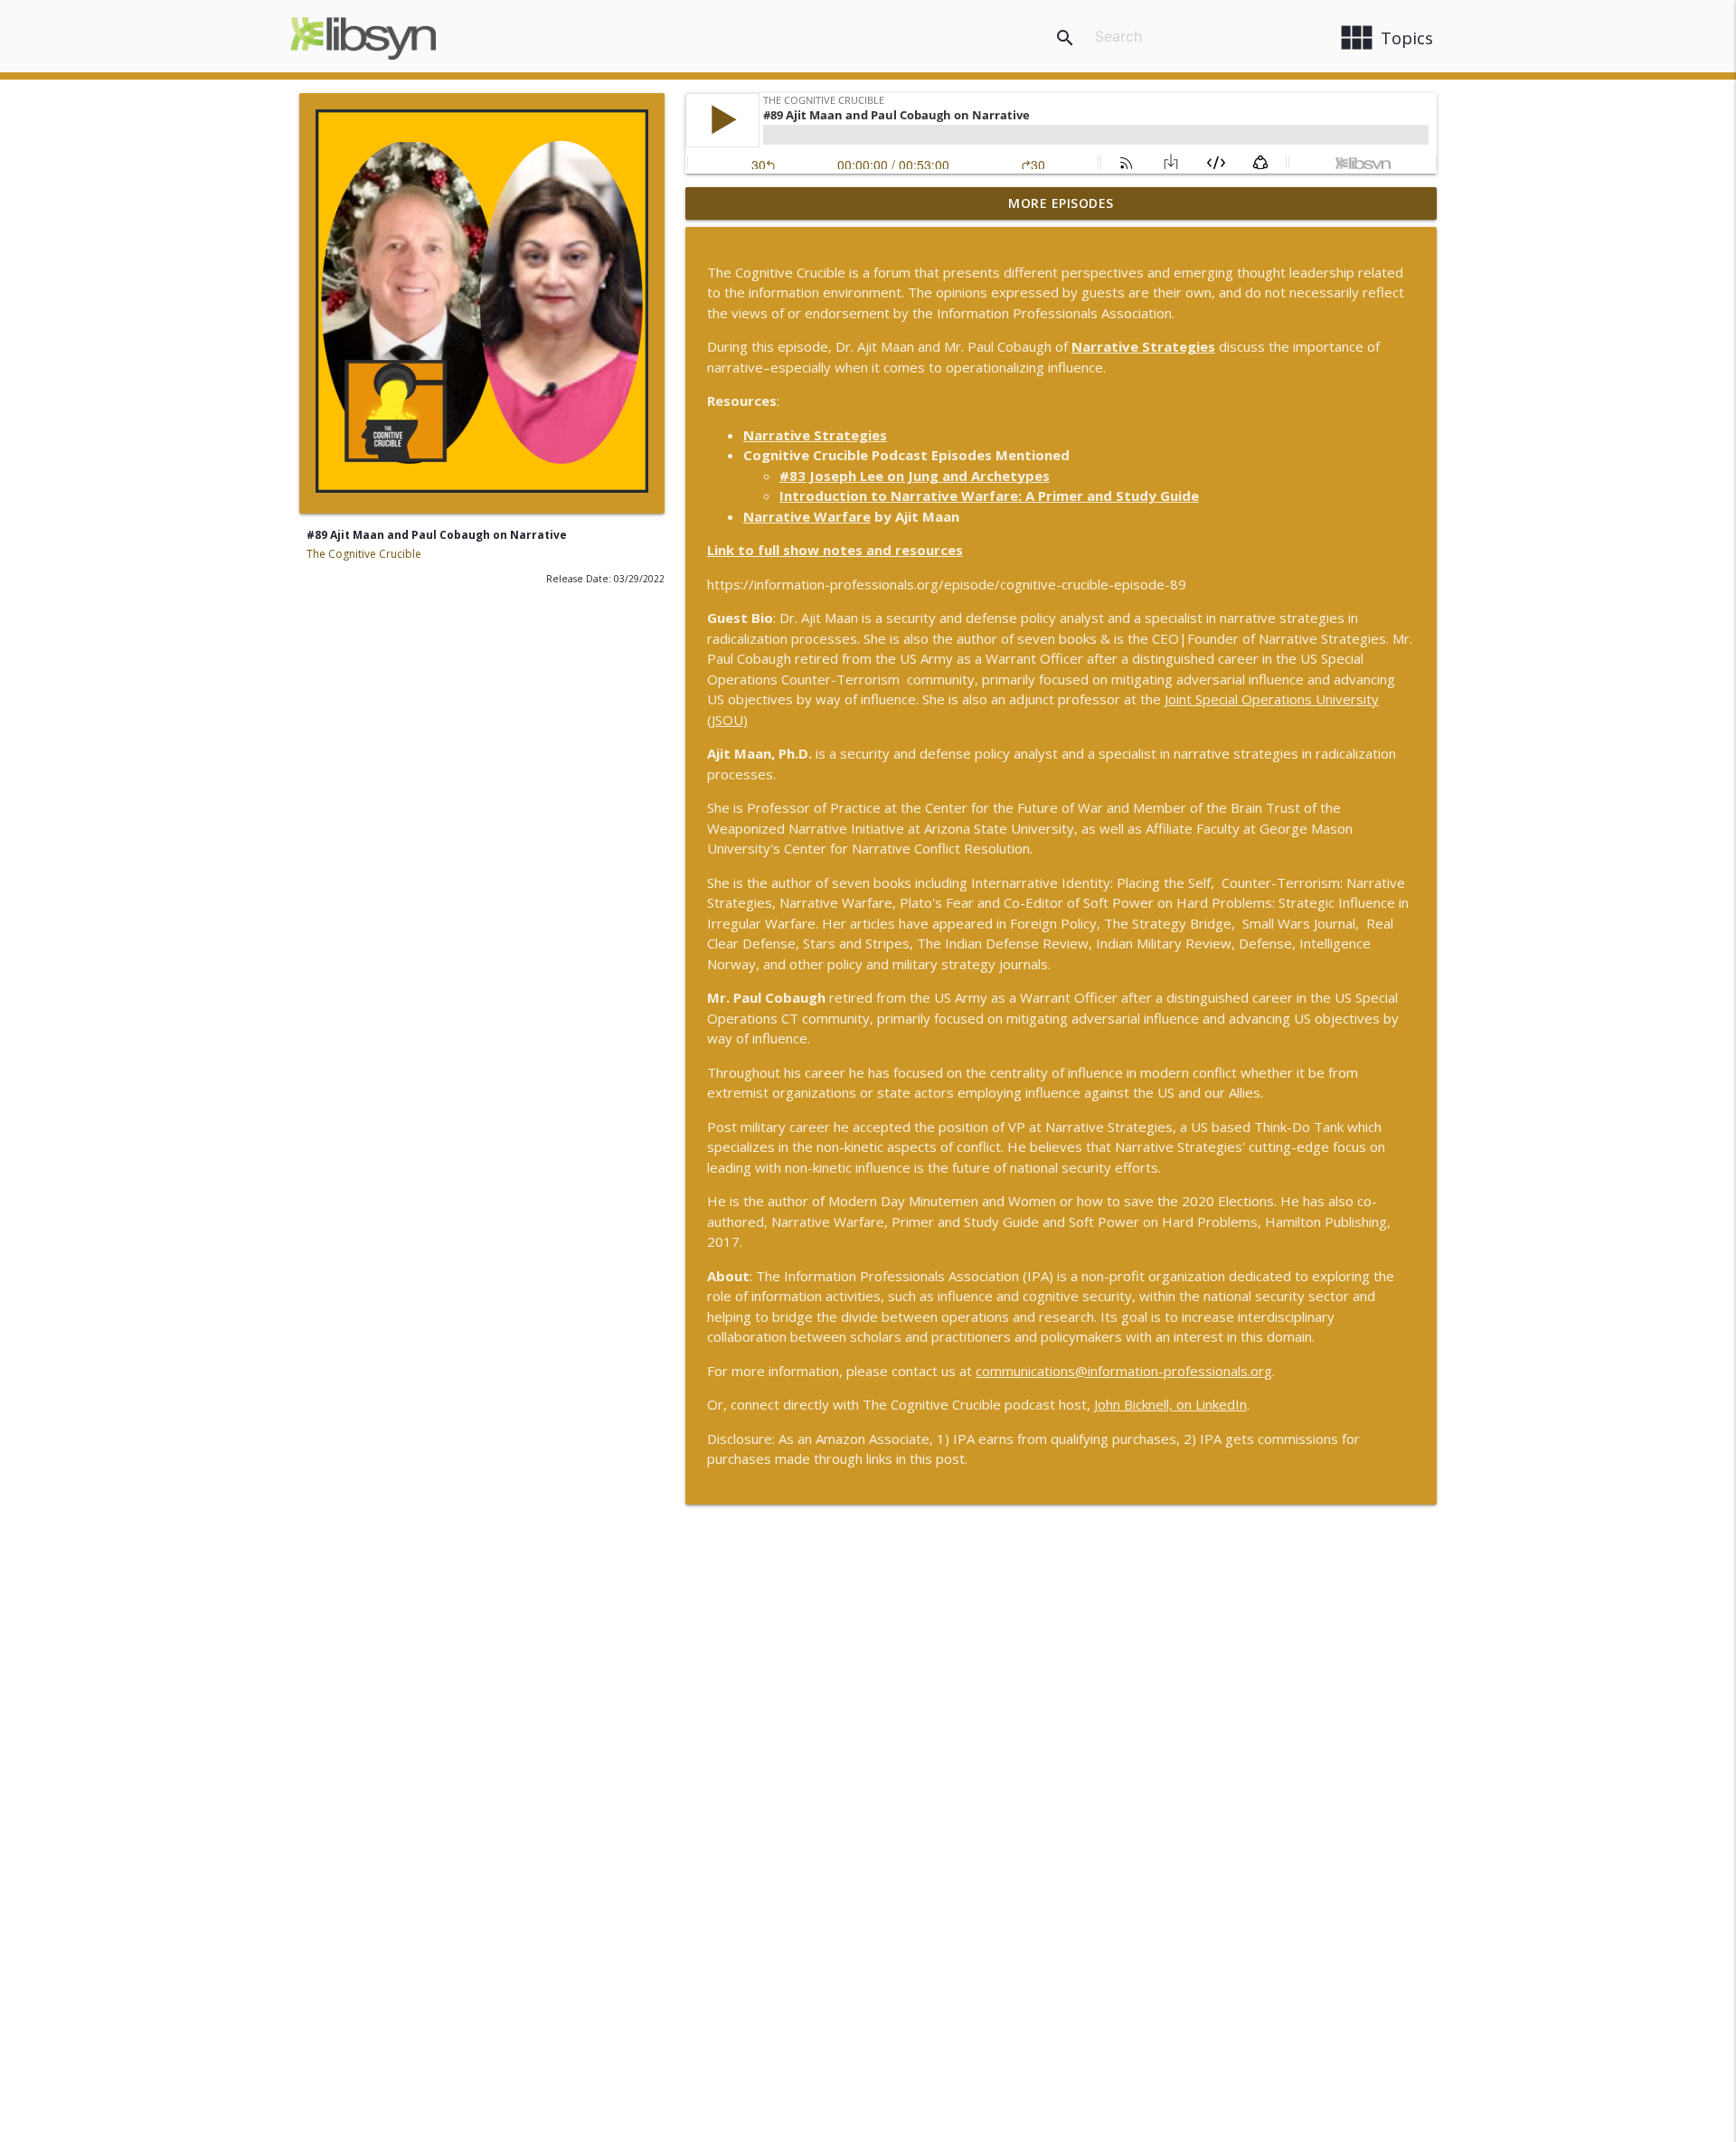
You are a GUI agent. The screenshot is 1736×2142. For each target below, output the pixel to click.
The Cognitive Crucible (364, 554)
